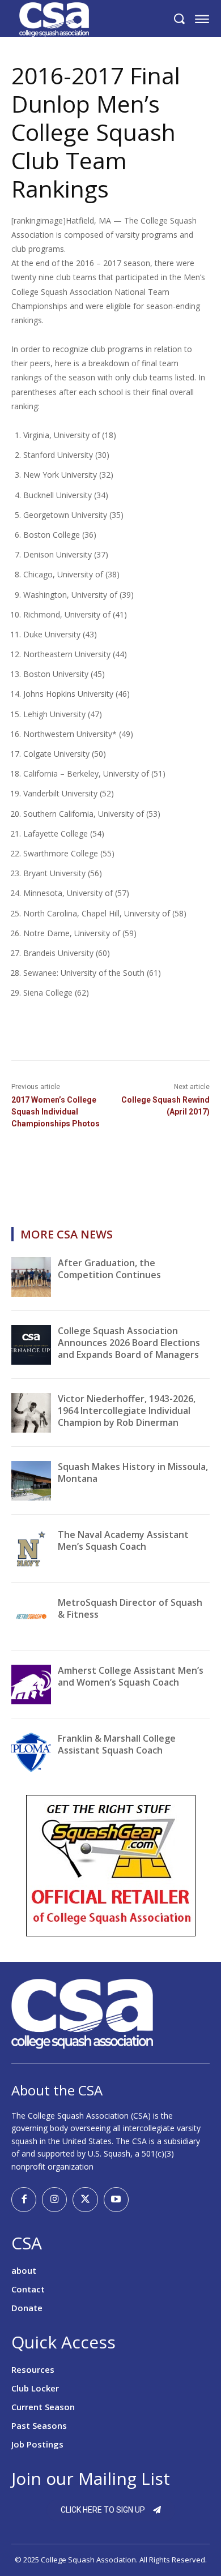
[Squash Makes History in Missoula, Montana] (31, 1481)
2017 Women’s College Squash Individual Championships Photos (56, 1112)
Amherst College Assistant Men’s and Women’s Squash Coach (131, 1676)
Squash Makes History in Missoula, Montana (133, 1473)
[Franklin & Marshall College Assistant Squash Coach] (31, 1752)
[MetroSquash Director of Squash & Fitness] (31, 1617)
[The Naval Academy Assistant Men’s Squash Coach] (31, 1549)
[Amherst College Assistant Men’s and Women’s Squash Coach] (31, 1685)
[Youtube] (116, 2200)
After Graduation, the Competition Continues (109, 1269)
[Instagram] (54, 2200)
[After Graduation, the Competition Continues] (31, 1277)
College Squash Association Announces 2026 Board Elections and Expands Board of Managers (129, 1343)
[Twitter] (85, 2200)
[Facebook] (24, 2200)
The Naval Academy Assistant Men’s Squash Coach (123, 1540)
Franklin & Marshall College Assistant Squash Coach (117, 1744)
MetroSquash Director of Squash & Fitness (130, 1608)
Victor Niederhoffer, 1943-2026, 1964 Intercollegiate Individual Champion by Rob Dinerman (127, 1411)
